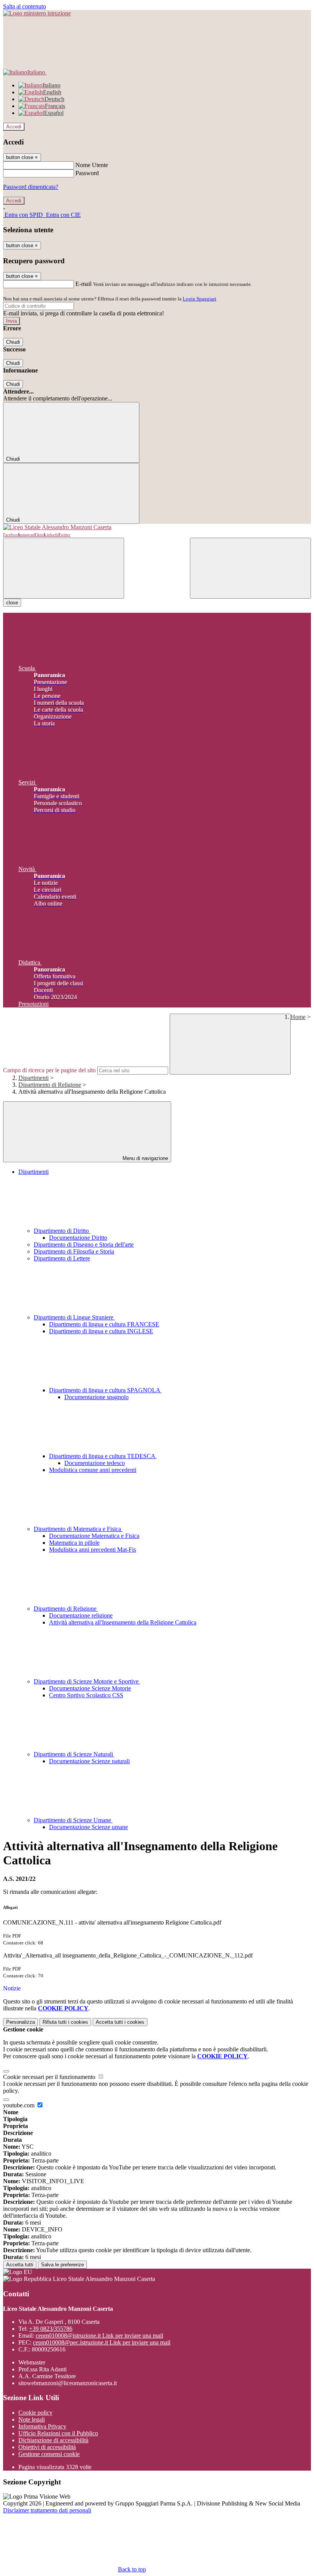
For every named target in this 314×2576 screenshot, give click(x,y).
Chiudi (13, 342)
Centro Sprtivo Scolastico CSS (86, 1695)
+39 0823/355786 (51, 2329)
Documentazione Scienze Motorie (90, 1688)
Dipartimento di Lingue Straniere (74, 1317)
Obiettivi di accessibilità (47, 2447)
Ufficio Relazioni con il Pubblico (58, 2433)
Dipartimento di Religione (50, 1085)
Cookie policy (35, 2413)
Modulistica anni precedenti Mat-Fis (92, 1550)
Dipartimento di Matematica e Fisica (78, 1529)
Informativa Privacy (42, 2426)
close (12, 603)
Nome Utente (92, 165)
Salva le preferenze (62, 2265)
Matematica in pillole (74, 1543)
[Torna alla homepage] (157, 527)
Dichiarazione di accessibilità (53, 2440)
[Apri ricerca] (250, 568)
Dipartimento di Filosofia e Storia (74, 1251)
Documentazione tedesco (95, 1463)
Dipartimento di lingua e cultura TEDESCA (103, 1456)
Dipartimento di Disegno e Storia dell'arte (84, 1245)
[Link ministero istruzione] (37, 13)
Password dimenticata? (31, 187)
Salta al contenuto (25, 6)
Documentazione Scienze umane (88, 1827)
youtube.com (20, 2105)
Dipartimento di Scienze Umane (73, 1820)
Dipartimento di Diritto (62, 1231)
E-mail (83, 284)
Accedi (14, 127)
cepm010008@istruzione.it (99, 2336)
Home (298, 1017)
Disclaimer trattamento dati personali (47, 2510)
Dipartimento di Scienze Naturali (74, 1754)
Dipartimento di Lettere (62, 1258)
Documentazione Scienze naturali (89, 1761)
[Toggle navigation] (64, 568)
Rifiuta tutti (65, 2022)
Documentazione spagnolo (96, 1397)
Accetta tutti (120, 2022)
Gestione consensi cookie (49, 2454)
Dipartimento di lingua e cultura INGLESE (101, 1331)
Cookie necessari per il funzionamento (50, 2077)
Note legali (32, 2419)
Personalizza (20, 2022)
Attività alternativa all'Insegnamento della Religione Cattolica (123, 1622)
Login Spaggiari (200, 299)
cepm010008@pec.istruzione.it (102, 2342)
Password (87, 173)
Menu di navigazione (145, 1158)
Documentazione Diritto (78, 1238)
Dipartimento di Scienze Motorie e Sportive (87, 1681)
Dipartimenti (34, 1078)
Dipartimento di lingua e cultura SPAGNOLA (105, 1390)
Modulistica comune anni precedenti (93, 1470)
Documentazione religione (81, 1615)
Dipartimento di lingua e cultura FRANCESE (104, 1324)
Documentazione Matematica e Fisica (94, 1536)
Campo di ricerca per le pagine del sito (49, 1070)
